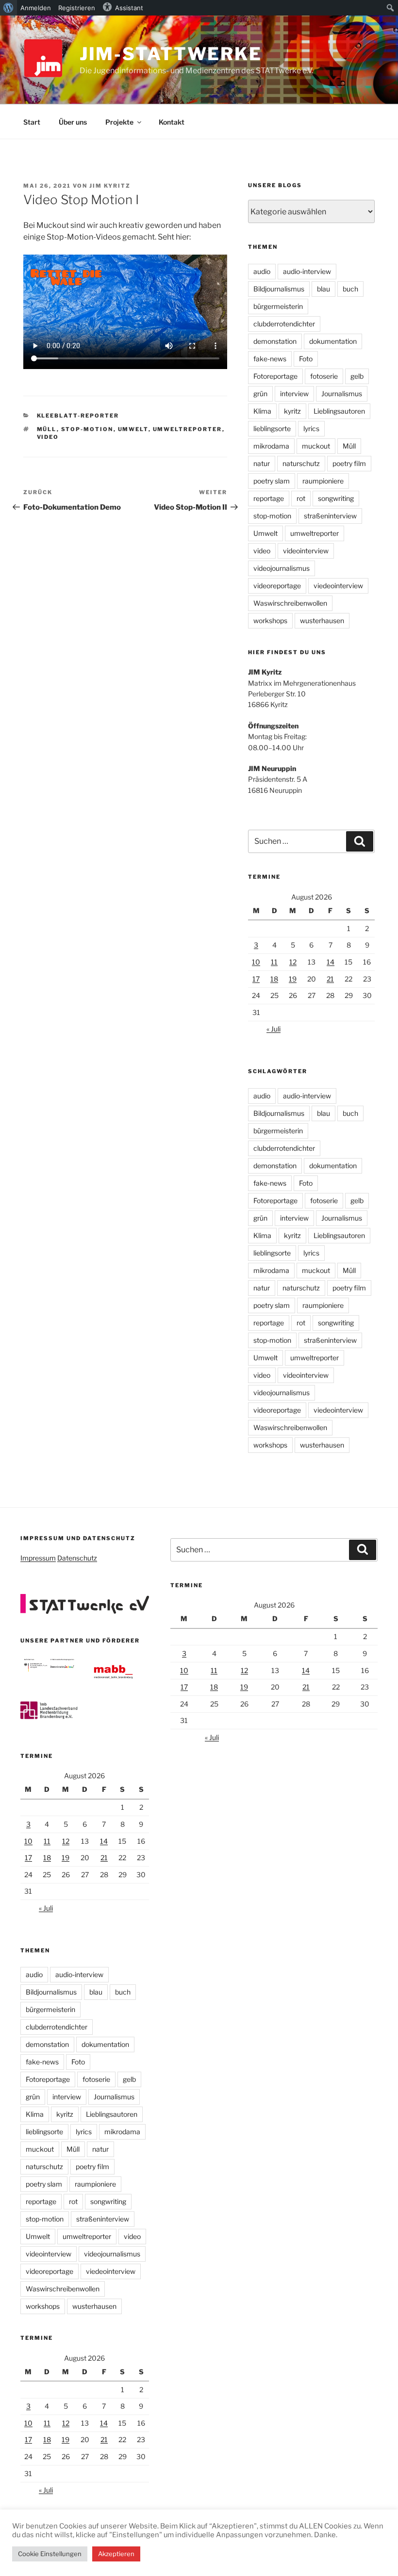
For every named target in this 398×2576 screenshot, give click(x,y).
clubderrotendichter (284, 324)
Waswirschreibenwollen (290, 603)
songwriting (336, 498)
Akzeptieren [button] (116, 2554)
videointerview (306, 551)
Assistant (129, 8)
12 (293, 962)
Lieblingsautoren (339, 411)
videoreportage (277, 586)
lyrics (311, 428)
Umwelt (133, 429)
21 (330, 979)
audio (262, 271)
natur (262, 463)
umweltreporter (188, 429)
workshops (270, 620)
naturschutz (301, 463)
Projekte (119, 122)
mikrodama (271, 446)
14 (331, 962)
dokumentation (333, 341)
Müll (47, 429)
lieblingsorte (272, 428)
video (48, 437)
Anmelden (36, 8)
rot (301, 498)
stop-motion (87, 429)
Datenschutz (77, 1558)
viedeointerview (338, 586)
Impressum (38, 1558)
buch (350, 289)
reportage (269, 498)
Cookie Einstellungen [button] (50, 2554)
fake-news (270, 359)
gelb (357, 376)
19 (293, 979)
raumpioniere (323, 481)
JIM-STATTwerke (171, 54)
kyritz (292, 411)
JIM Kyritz (110, 186)
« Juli (274, 1029)
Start (32, 122)
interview (294, 394)
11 (274, 962)
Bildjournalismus (279, 289)
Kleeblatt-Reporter (78, 416)
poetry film (349, 463)
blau (323, 289)
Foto (306, 359)
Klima (262, 411)
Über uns (73, 122)
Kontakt (172, 122)
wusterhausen (322, 620)
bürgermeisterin (278, 306)
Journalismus (342, 394)
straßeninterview (330, 516)
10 (256, 962)
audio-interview (307, 271)
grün (260, 394)
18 (274, 979)
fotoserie (324, 376)
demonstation (275, 341)
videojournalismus (282, 568)
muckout (316, 446)
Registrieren (77, 8)
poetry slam (272, 481)
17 (256, 979)
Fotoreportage (275, 376)
